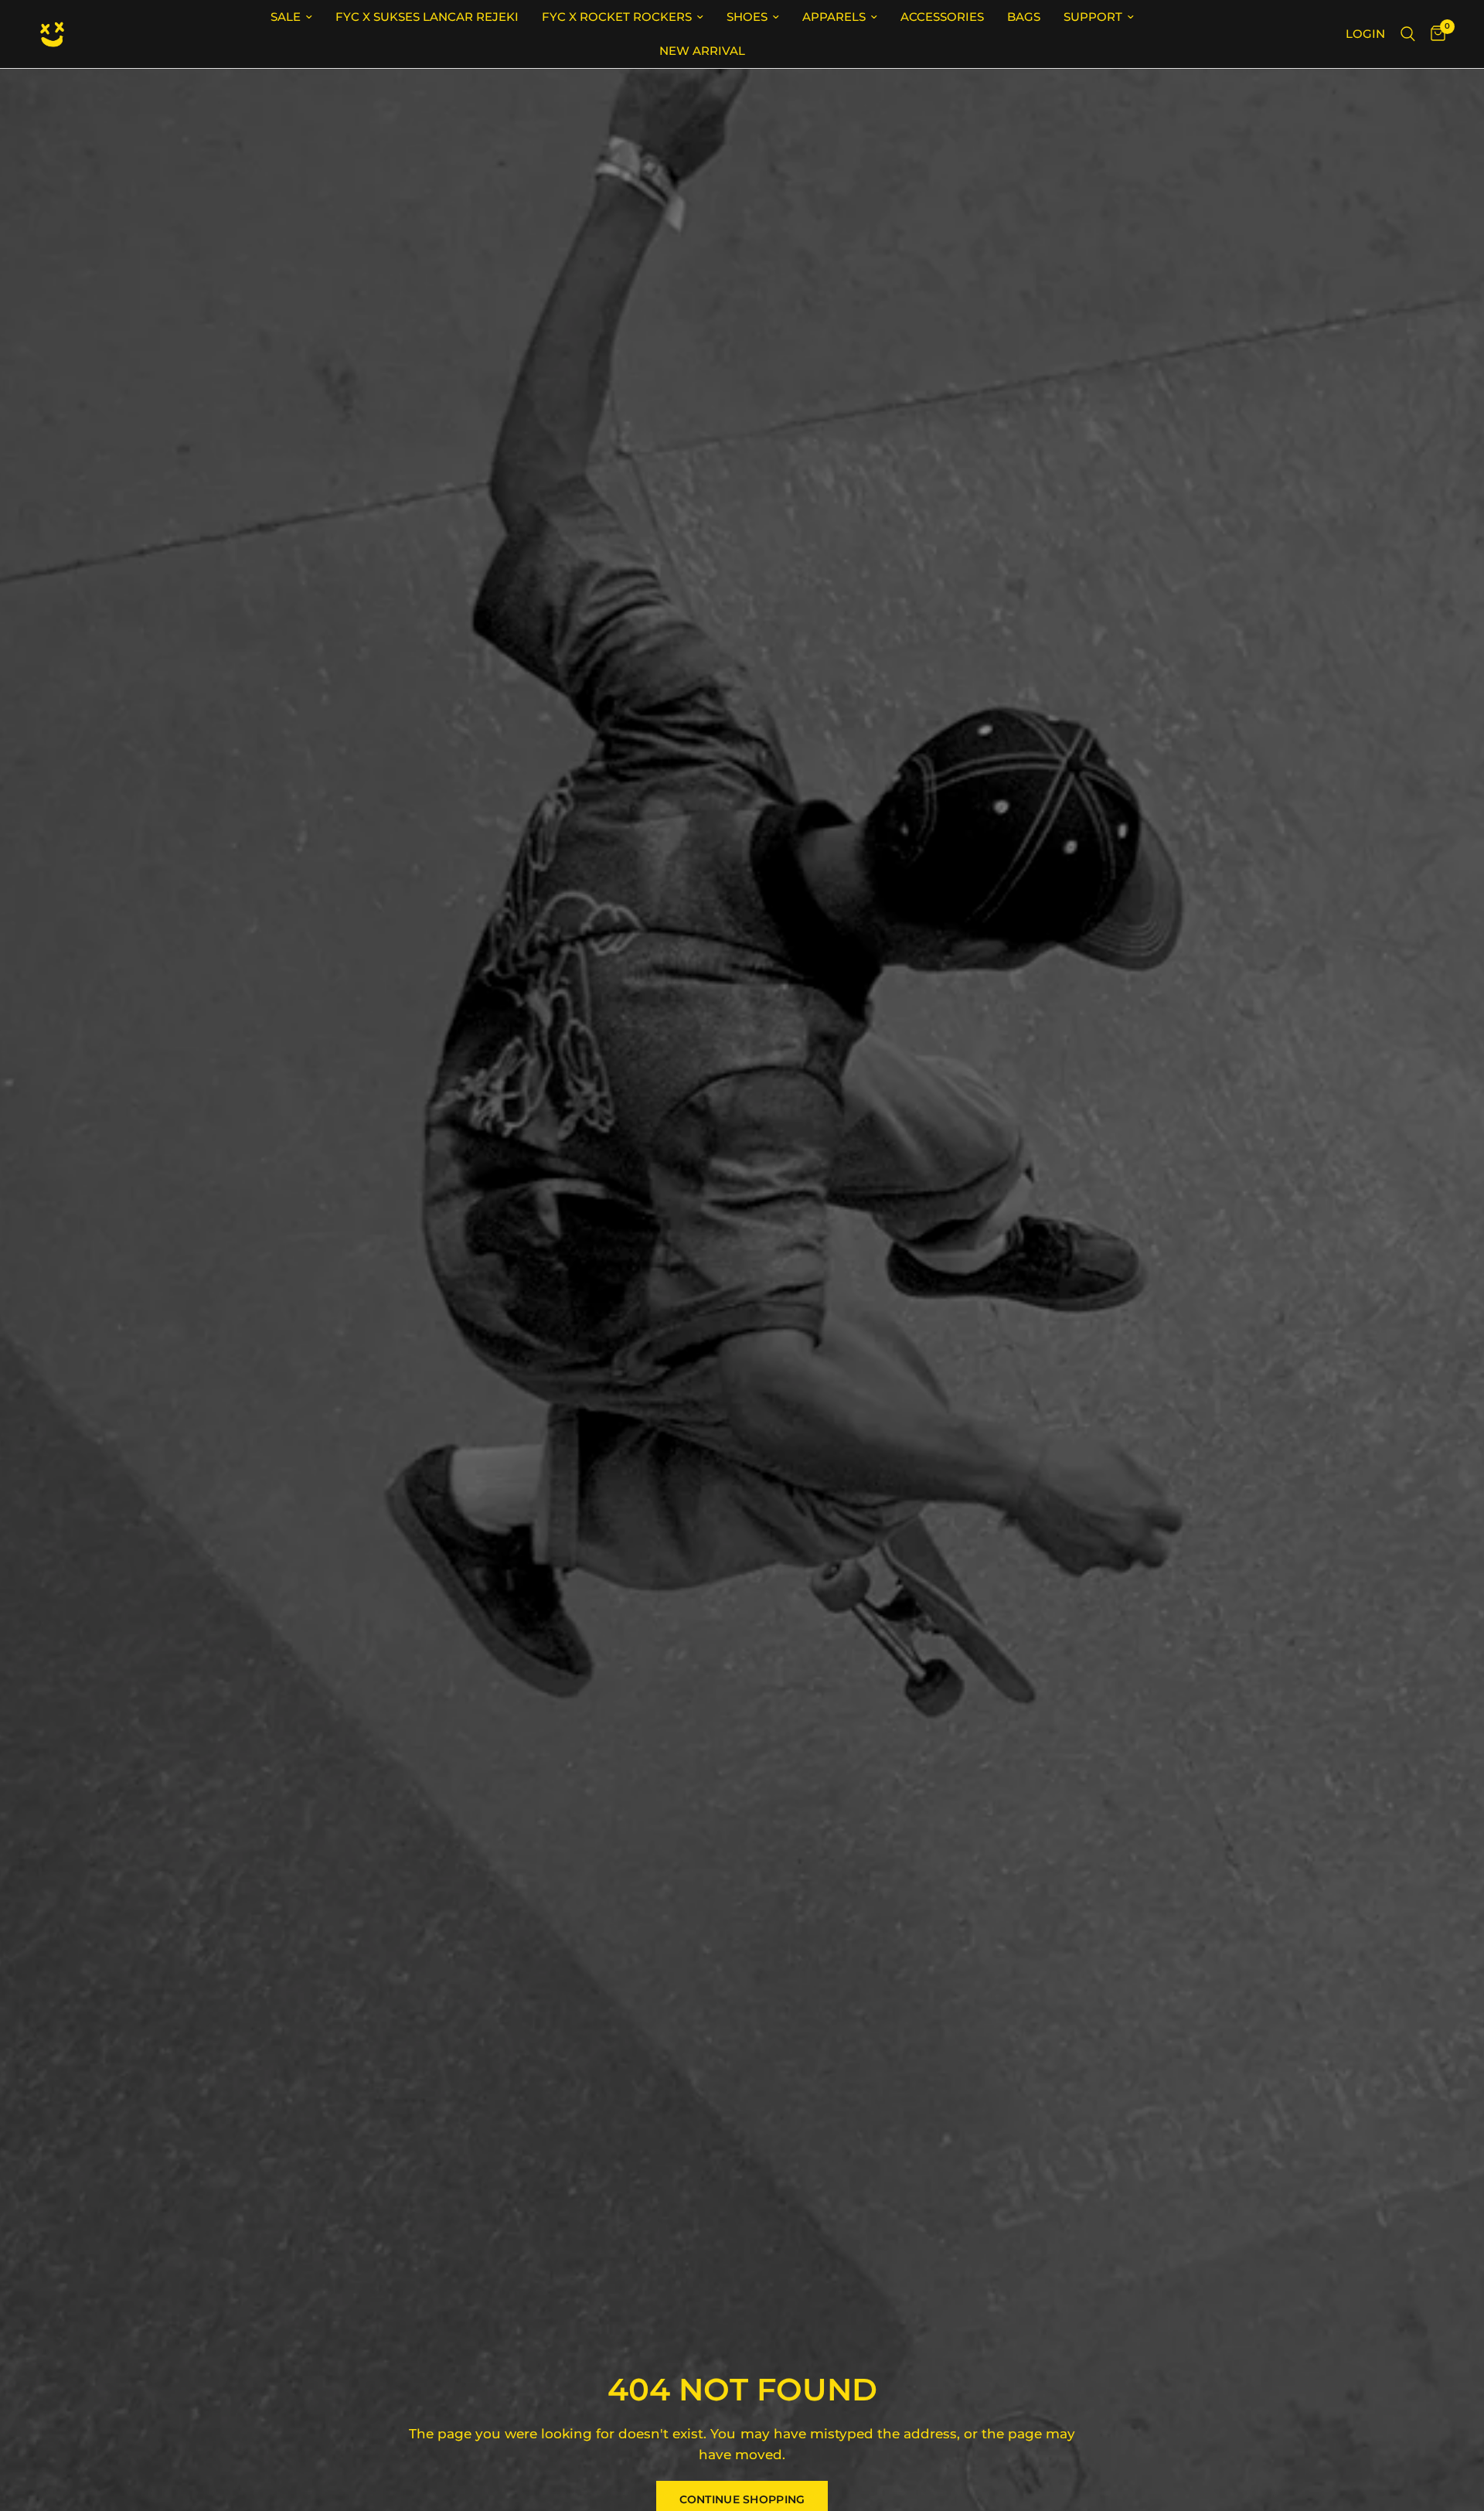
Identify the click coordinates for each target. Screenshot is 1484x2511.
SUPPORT (1093, 17)
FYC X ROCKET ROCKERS (617, 17)
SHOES (747, 17)
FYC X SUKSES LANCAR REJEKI (427, 17)
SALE (286, 17)
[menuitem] (291, 17)
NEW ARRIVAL (702, 51)
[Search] (1408, 34)
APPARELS (834, 17)
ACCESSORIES (942, 17)
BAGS (1024, 17)
